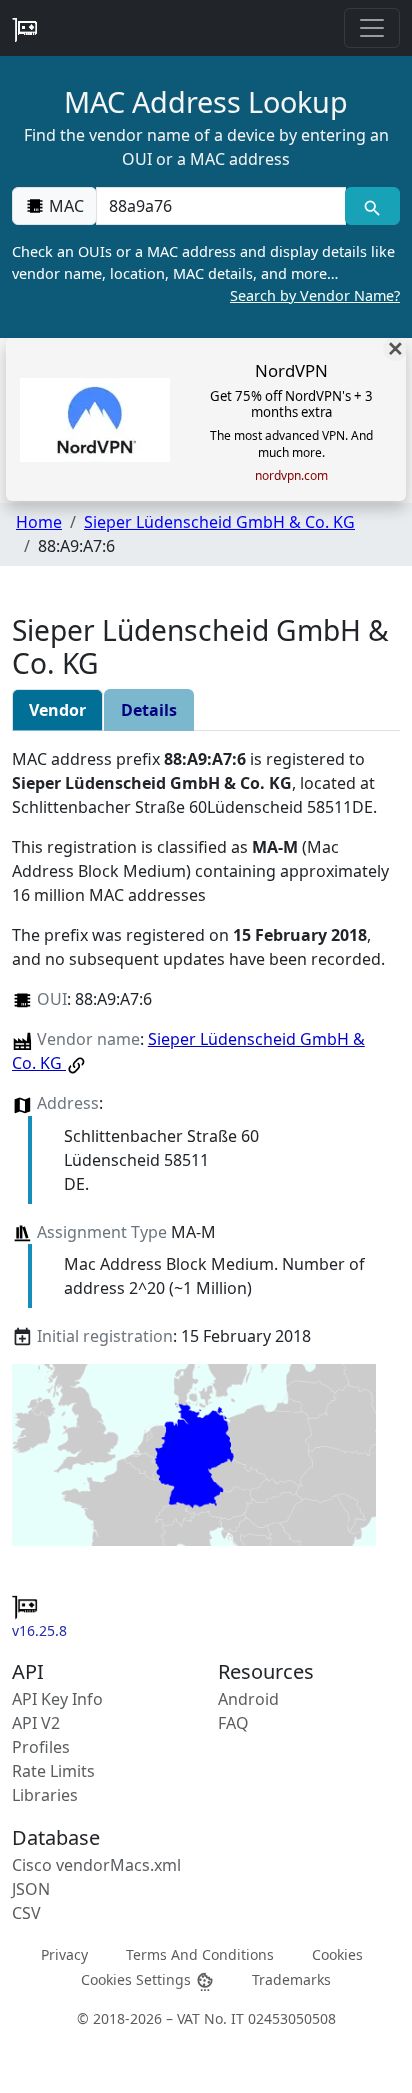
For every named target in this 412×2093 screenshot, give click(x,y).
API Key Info (57, 1699)
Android (248, 1699)
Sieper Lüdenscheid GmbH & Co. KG (219, 522)
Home (39, 522)
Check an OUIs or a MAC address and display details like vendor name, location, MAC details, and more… (206, 273)
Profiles (41, 1747)
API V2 (36, 1723)
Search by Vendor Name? (315, 295)
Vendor (57, 710)
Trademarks (291, 1978)
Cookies (337, 1953)
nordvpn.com (291, 476)
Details (149, 710)
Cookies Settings (138, 1978)
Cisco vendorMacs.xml (96, 1865)
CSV (26, 1913)
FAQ (233, 1723)
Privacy (64, 1953)
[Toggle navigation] (372, 28)
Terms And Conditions (200, 1953)
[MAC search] (372, 206)
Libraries (45, 1795)
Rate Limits (53, 1771)
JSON (31, 1889)
